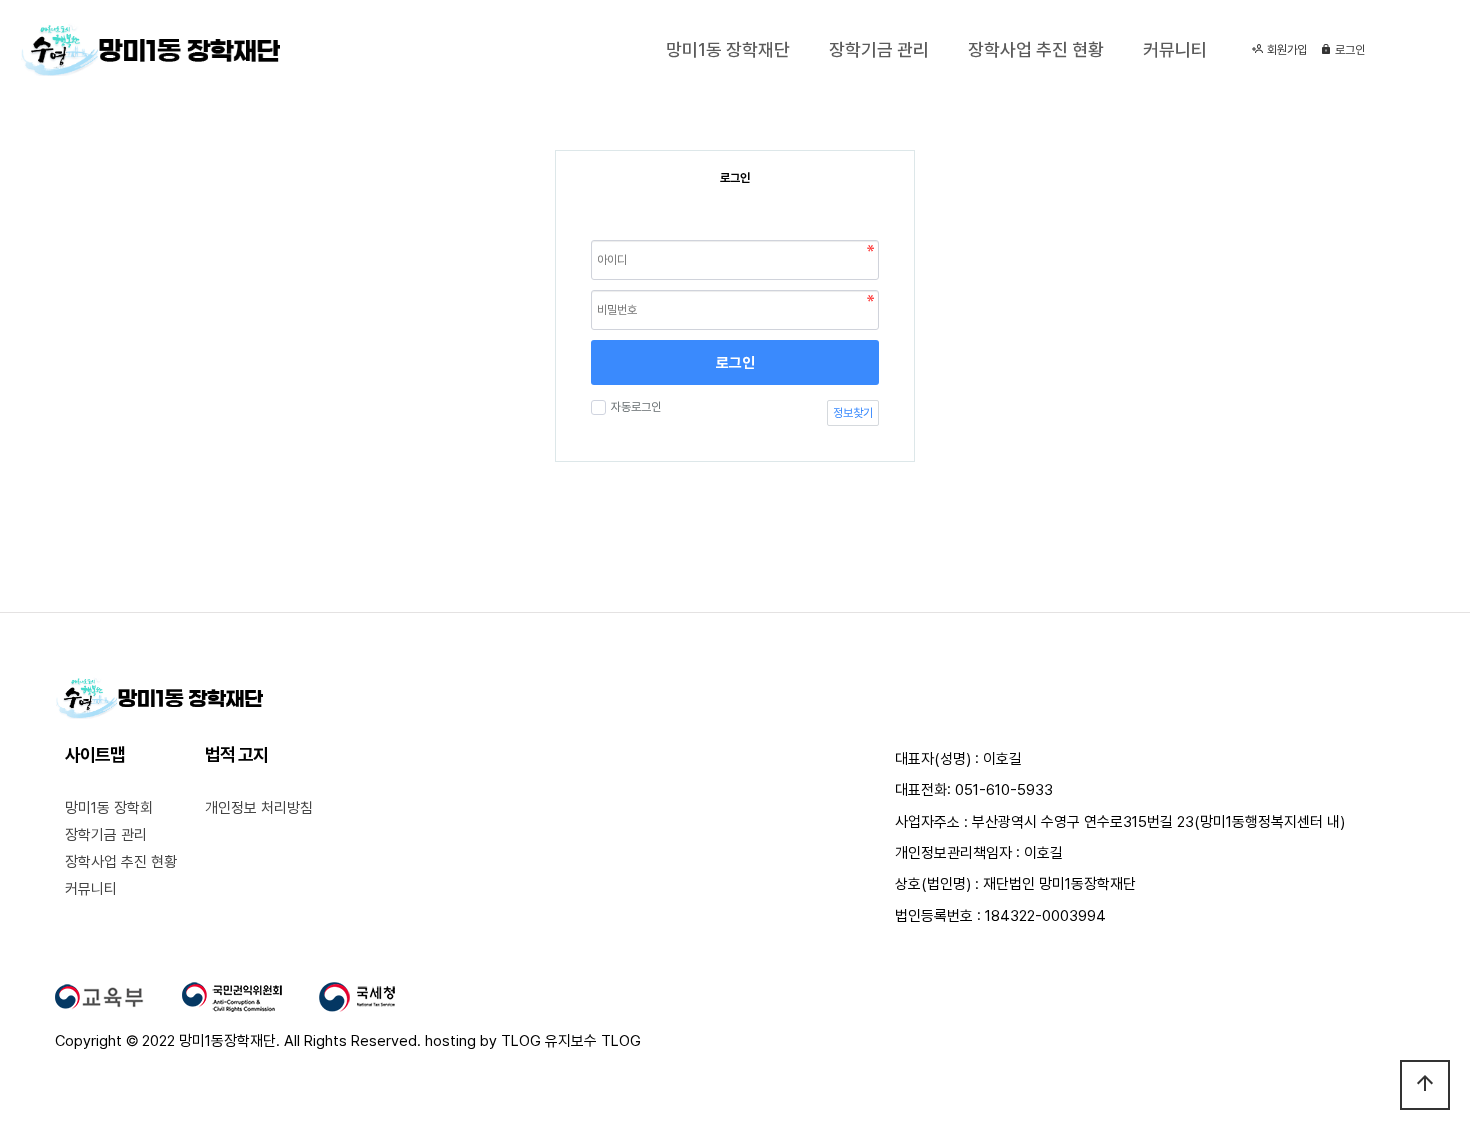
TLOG (521, 1041)
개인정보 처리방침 (259, 808)
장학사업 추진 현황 (1036, 49)
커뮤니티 (1175, 49)
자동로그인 (636, 407)
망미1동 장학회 (109, 808)
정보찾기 (853, 413)
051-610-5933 (1004, 790)
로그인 (1348, 50)
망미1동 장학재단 (728, 49)
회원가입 (1285, 50)
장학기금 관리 (879, 49)
